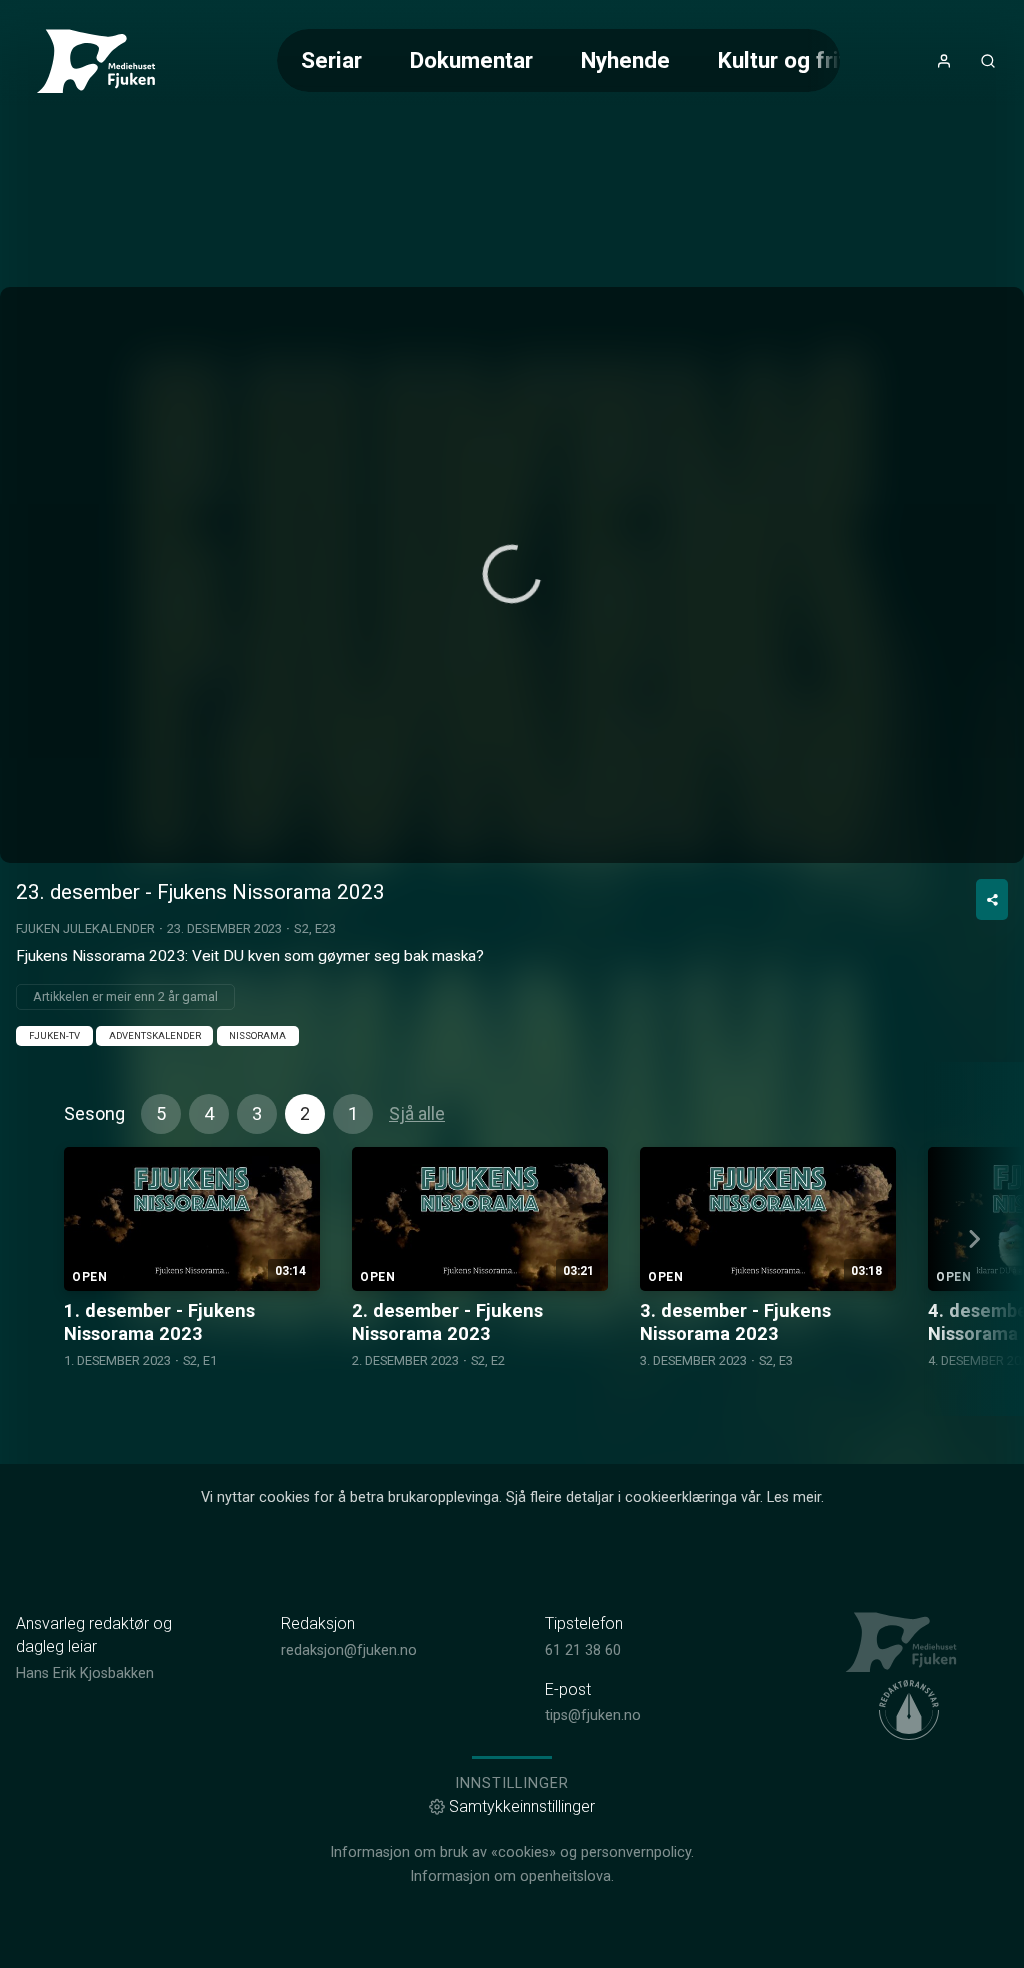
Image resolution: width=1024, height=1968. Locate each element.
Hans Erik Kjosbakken (85, 1673)
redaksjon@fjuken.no (349, 1650)
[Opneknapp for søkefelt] (988, 61)
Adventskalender (155, 1035)
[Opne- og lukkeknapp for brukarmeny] (944, 61)
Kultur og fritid (792, 60)
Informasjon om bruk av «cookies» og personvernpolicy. (512, 1852)
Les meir (794, 1497)
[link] (104, 61)
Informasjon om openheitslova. (512, 1876)
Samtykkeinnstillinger (522, 1806)
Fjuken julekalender (85, 928)
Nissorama (257, 1035)
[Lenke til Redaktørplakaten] (909, 1710)
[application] (512, 575)
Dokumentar (471, 60)
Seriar (331, 60)
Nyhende (625, 60)
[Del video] (992, 899)
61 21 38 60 (583, 1650)
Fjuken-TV (54, 1035)
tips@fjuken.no (593, 1715)
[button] (512, 574)
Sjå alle (417, 1113)
